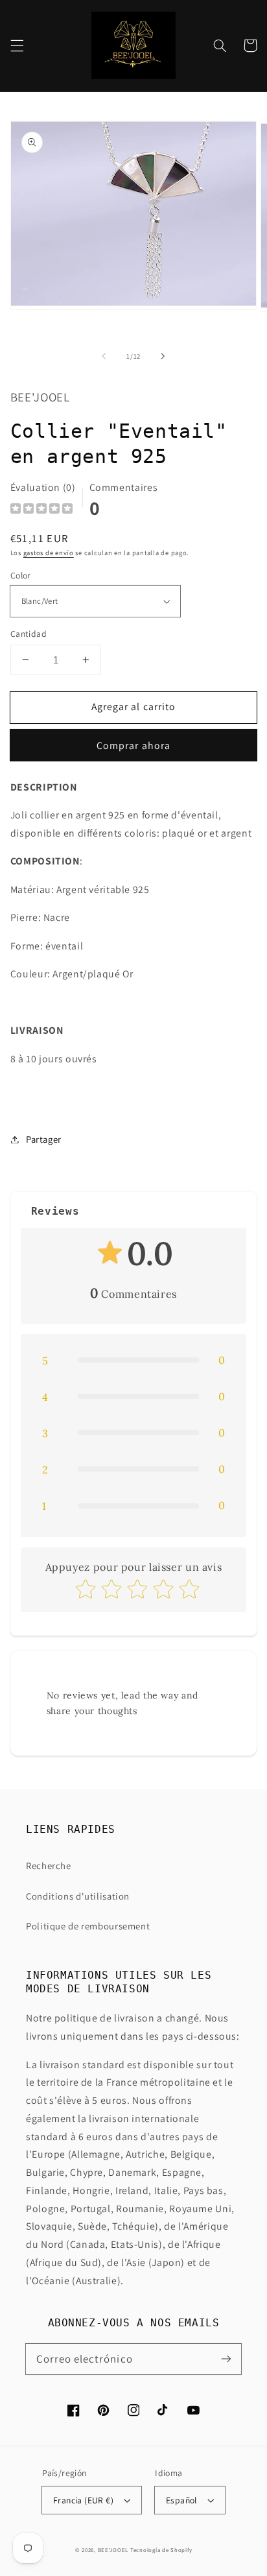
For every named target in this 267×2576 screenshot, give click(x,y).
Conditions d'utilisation (78, 1896)
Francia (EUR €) (83, 2500)
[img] (41, 510)
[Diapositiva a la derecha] (163, 357)
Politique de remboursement (88, 1926)
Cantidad (29, 634)
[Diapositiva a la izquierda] (104, 357)
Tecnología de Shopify (161, 2550)
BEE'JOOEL (113, 2550)
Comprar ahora (133, 745)
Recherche (49, 1866)
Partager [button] (44, 1139)
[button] (17, 45)
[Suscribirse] (226, 2359)
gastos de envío (49, 553)
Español (181, 2500)
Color (21, 575)
